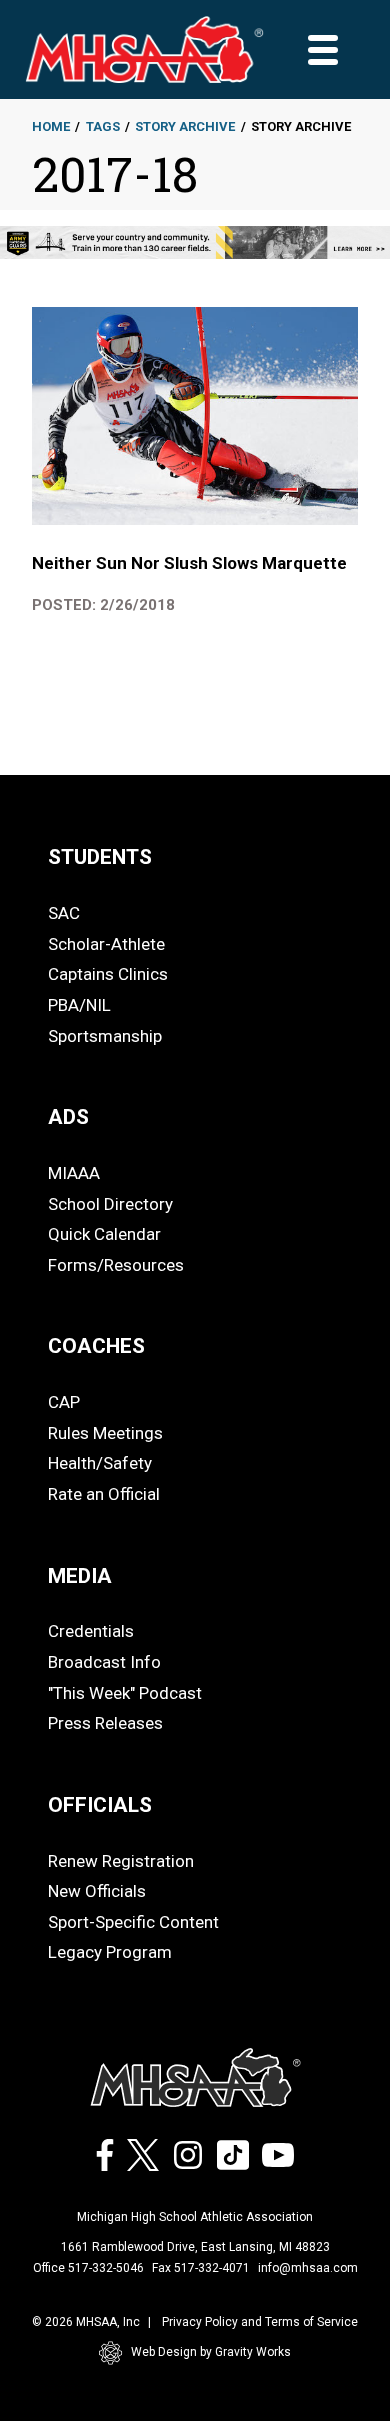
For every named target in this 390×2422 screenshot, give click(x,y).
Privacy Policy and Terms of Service (260, 2322)
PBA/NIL (79, 1005)
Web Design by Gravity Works (211, 2352)
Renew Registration (121, 1861)
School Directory (110, 1204)
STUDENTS (100, 857)
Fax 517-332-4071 (201, 2268)
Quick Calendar (104, 1234)
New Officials (97, 1891)
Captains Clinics (108, 974)
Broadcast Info (104, 1662)
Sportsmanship (105, 1036)
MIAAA (74, 1173)
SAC (64, 913)
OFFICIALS (100, 1805)
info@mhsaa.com (308, 2268)
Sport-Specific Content (133, 1922)
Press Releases (105, 1723)
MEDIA (80, 1576)
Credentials (91, 1631)
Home (51, 126)
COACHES (96, 1346)
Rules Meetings (105, 1433)
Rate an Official (104, 1494)
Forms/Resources (116, 1265)
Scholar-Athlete (106, 944)
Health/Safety (100, 1463)
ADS (68, 1117)
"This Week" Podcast (125, 1693)
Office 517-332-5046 (88, 2268)
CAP (64, 1402)
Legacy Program (110, 1952)
